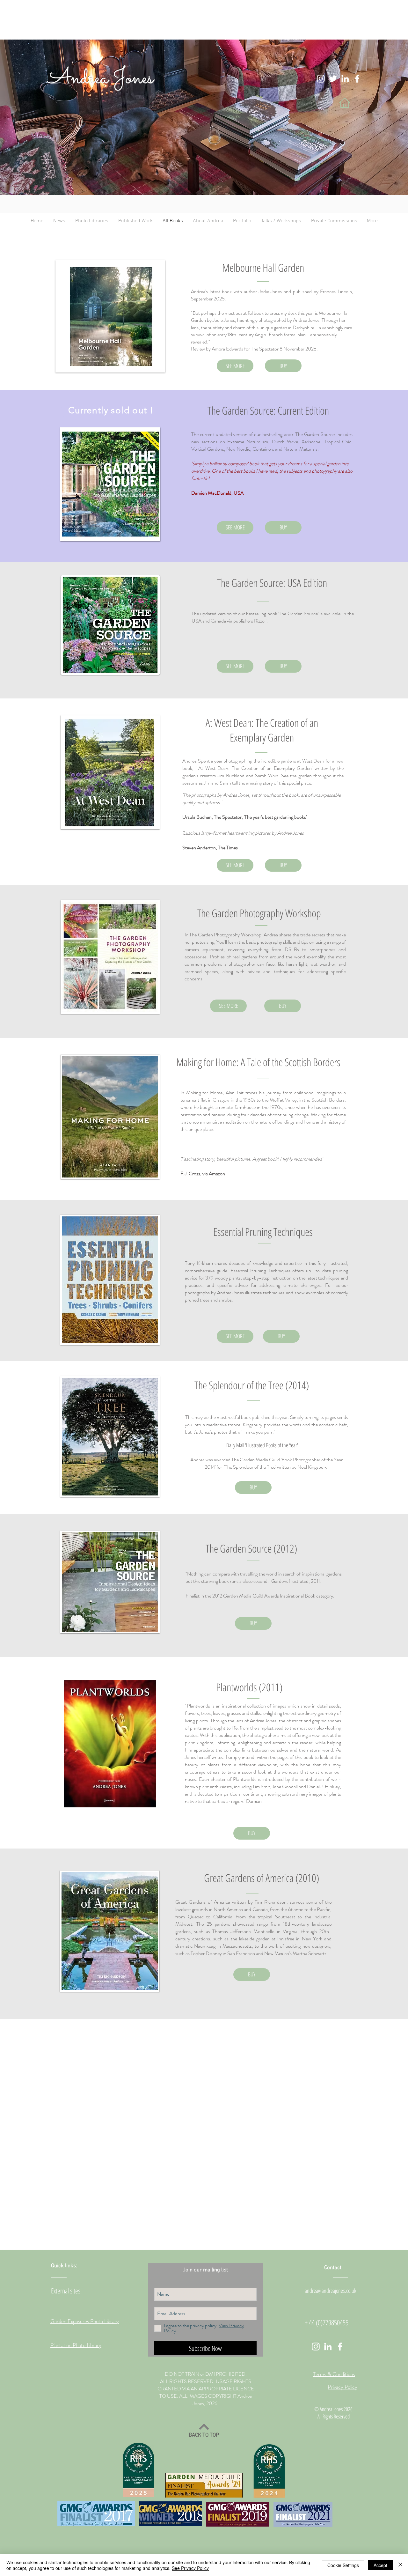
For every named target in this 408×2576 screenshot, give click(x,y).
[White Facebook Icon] (357, 79)
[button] (92, 221)
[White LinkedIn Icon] (345, 79)
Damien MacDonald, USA (217, 493)
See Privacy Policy (190, 2568)
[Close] (400, 2565)
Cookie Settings (343, 2565)
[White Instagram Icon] (321, 79)
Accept (380, 2565)
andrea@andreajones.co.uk (330, 2291)
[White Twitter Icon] (333, 79)
